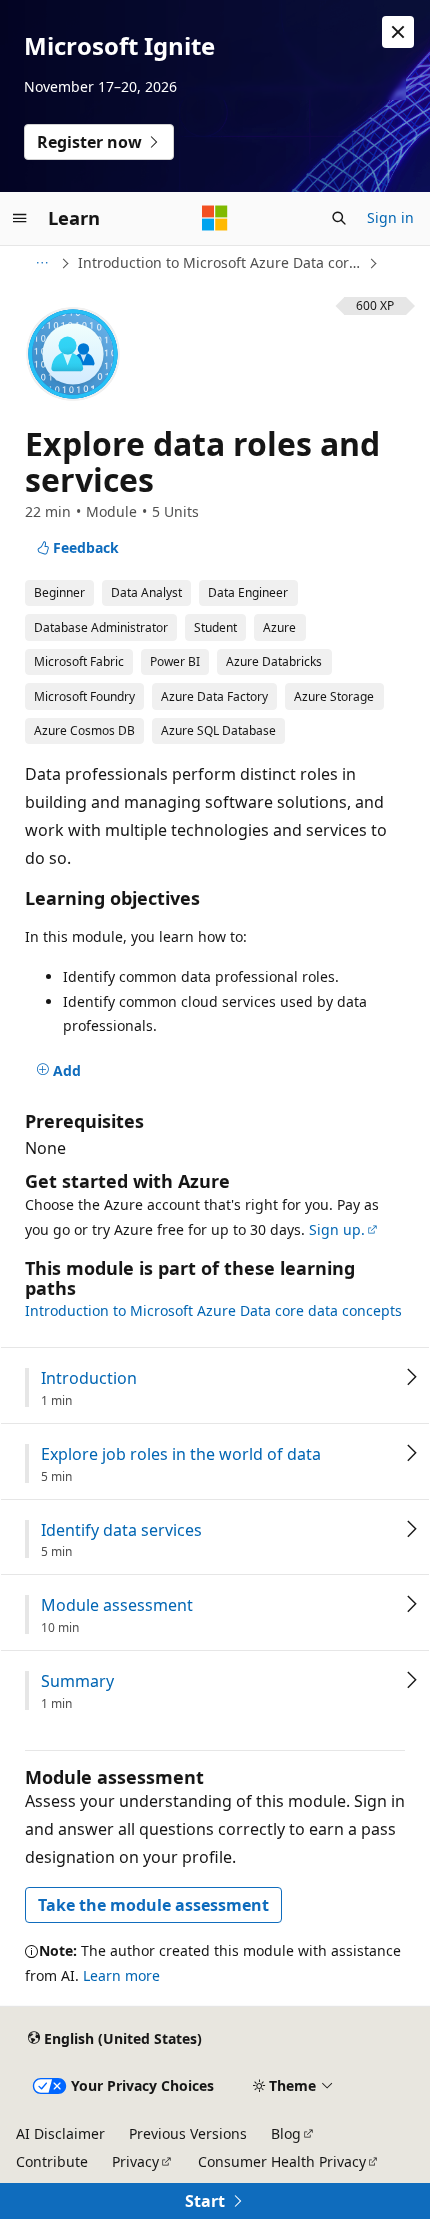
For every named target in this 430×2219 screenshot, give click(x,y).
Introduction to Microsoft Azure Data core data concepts (221, 262)
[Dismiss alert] (398, 32)
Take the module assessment (153, 1905)
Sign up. (337, 1229)
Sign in (390, 217)
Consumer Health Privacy (282, 2161)
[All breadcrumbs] (41, 263)
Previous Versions (188, 2133)
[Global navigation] (20, 218)
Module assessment (117, 1605)
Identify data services (121, 1530)
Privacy (135, 2161)
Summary (77, 1681)
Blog (286, 2133)
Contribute (52, 2161)
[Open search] (339, 218)
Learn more (121, 1975)
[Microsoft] (215, 218)
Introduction (89, 1378)
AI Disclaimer (60, 2133)
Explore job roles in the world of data (181, 1454)
